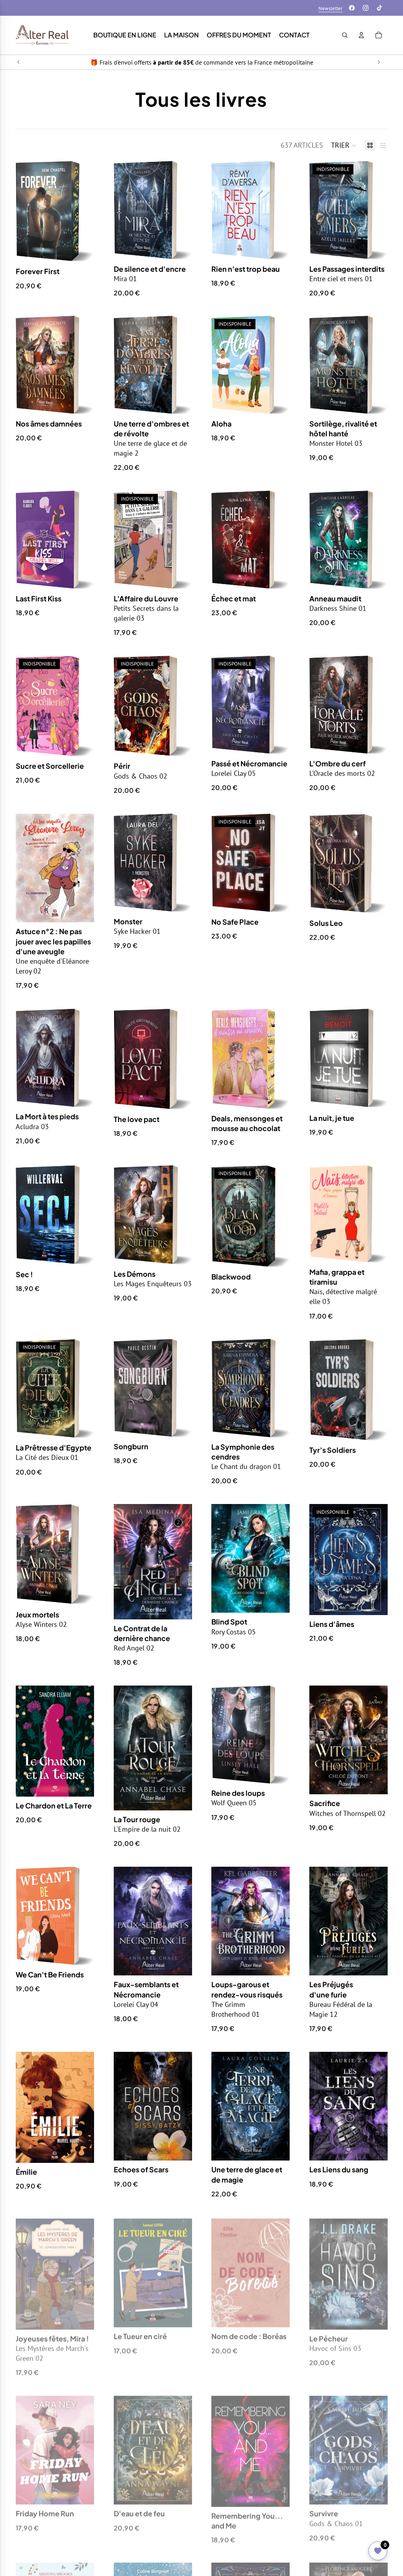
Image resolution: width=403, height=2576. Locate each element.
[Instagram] (366, 8)
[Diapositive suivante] (379, 62)
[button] (344, 145)
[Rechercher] (345, 35)
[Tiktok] (379, 8)
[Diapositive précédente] (18, 62)
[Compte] (361, 35)
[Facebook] (352, 8)
